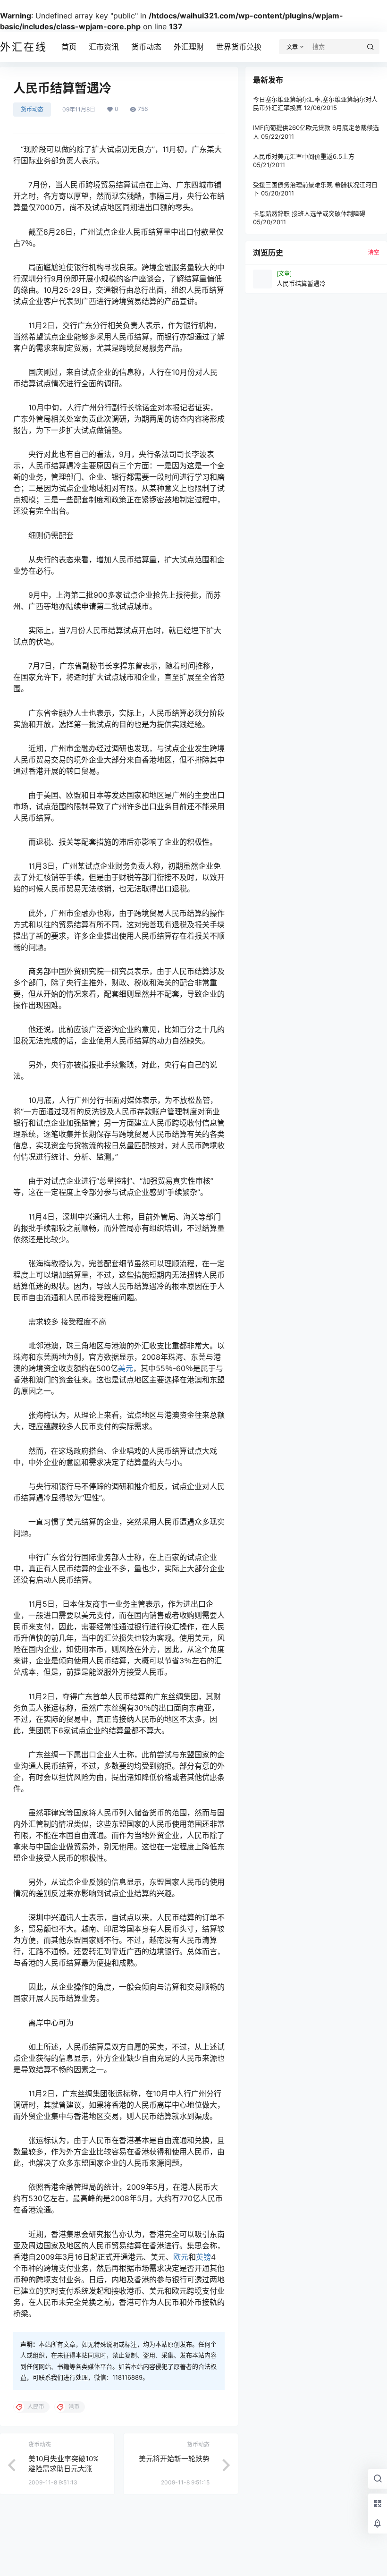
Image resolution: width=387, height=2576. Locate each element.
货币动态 (146, 47)
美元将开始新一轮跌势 (174, 2459)
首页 (69, 47)
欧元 (181, 2257)
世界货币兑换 (239, 47)
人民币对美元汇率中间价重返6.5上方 (304, 156)
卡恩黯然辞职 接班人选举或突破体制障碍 (309, 213)
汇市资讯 (104, 47)
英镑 (203, 2257)
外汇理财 (189, 47)
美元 (126, 1368)
